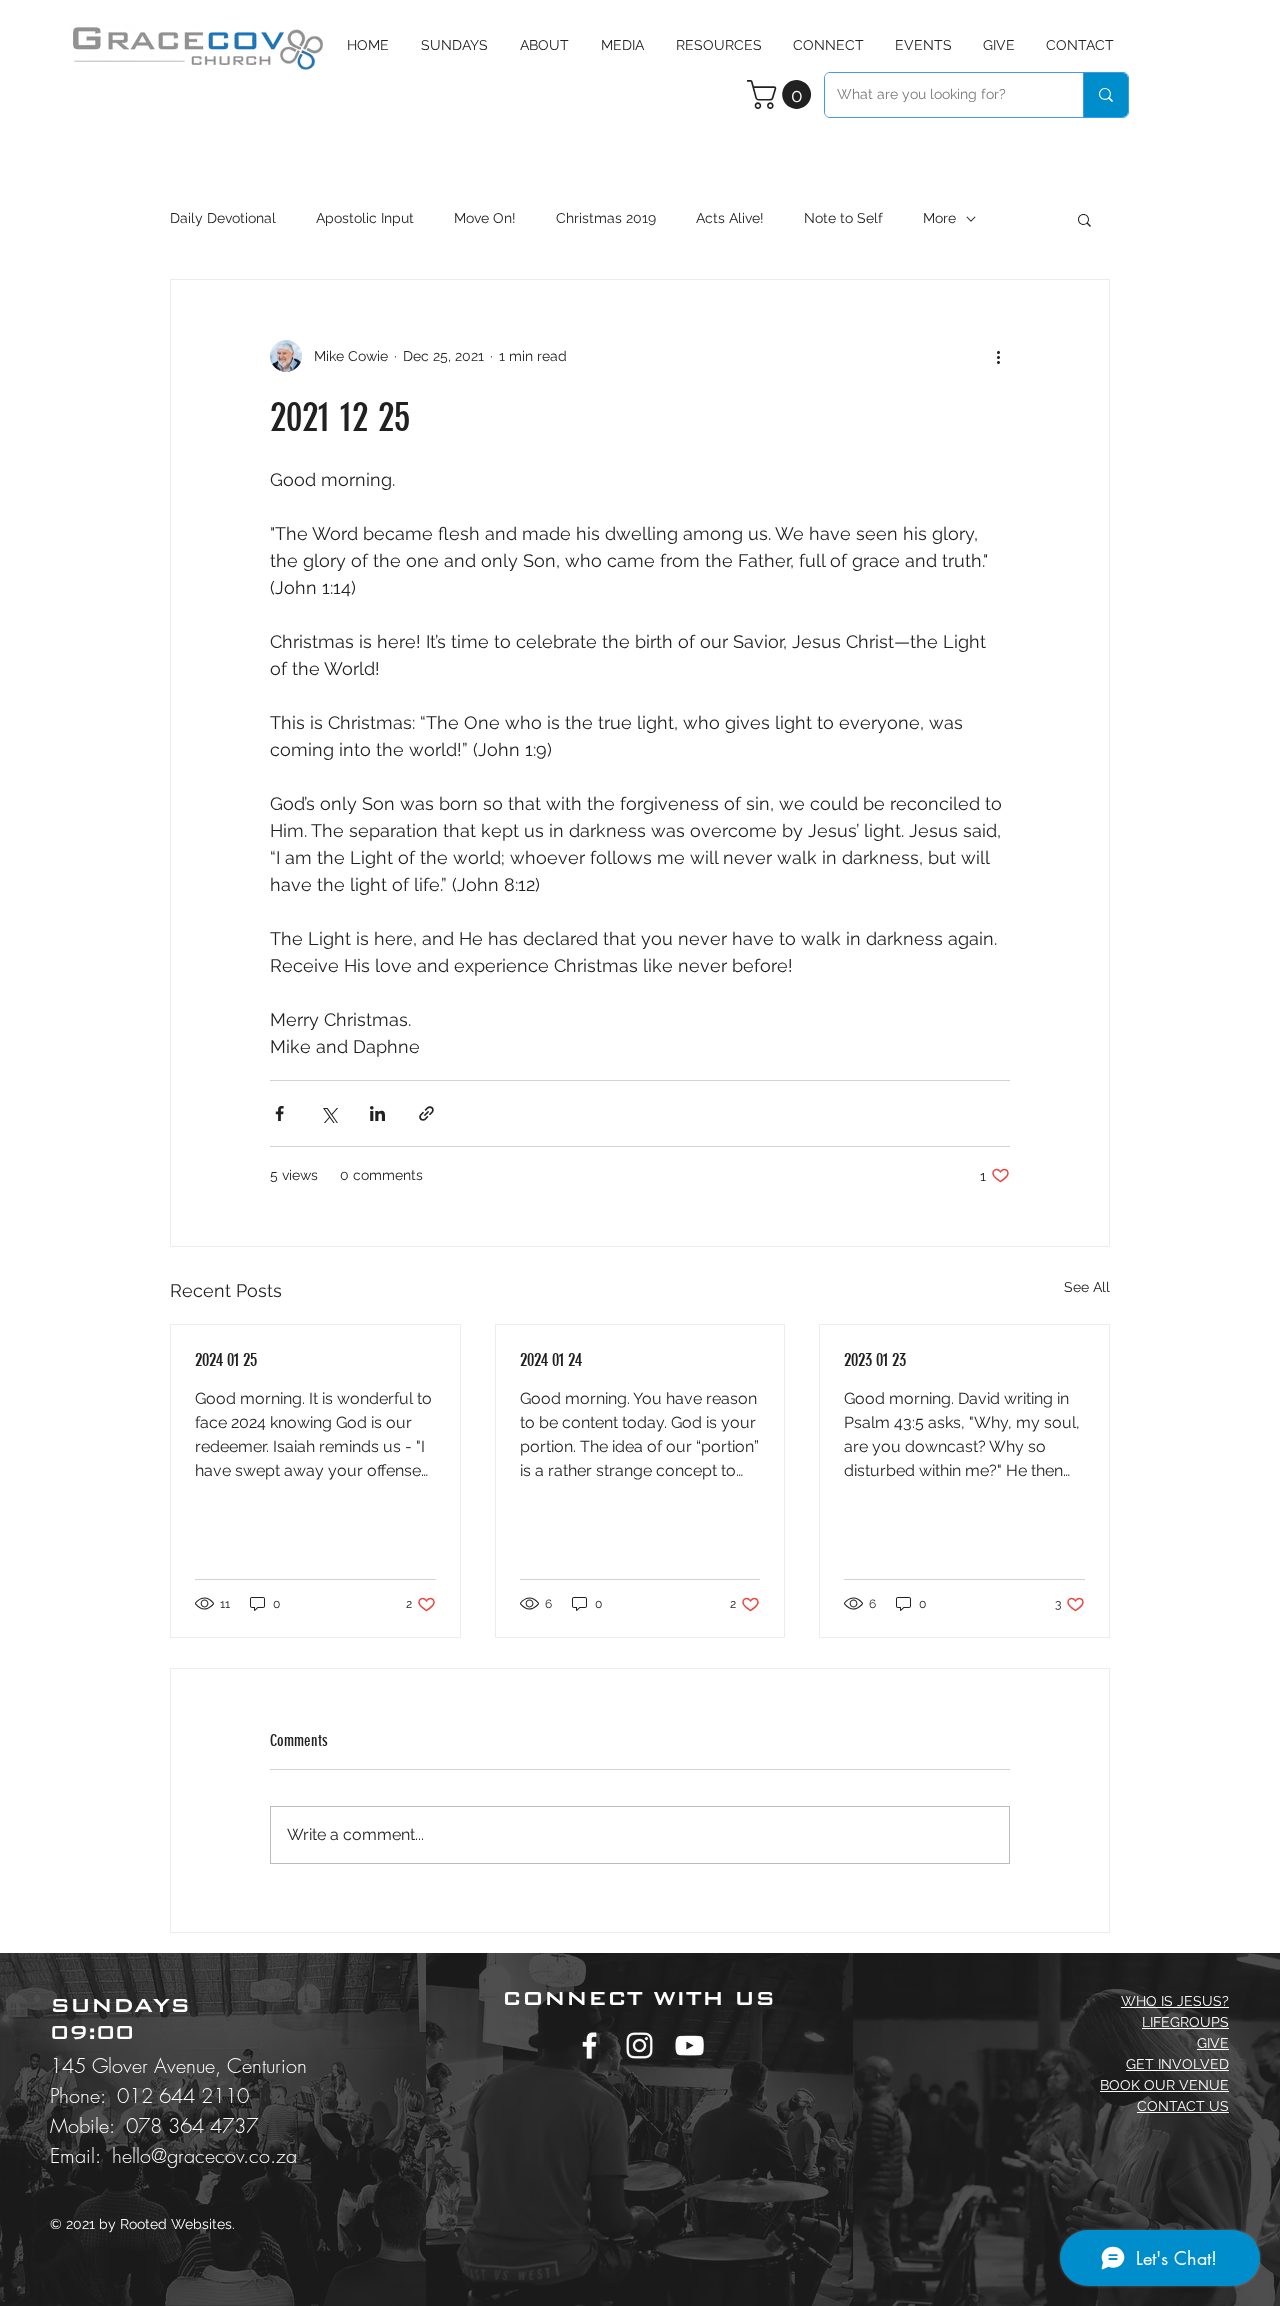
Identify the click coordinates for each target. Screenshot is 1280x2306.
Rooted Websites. (177, 2224)
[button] (622, 45)
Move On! (485, 218)
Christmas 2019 (606, 218)
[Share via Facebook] (279, 1113)
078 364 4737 (192, 2125)
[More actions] (998, 356)
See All (1087, 1287)
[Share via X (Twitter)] (328, 1113)
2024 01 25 (226, 1360)
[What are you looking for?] (1105, 95)
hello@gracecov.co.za (204, 2155)
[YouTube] (689, 2045)
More (939, 218)
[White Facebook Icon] (589, 2045)
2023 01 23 (875, 1360)
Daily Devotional (223, 218)
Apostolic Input (365, 218)
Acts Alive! (730, 218)
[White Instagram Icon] (639, 2045)
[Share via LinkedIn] (377, 1113)
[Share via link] (426, 1113)
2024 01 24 (551, 1360)
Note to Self (843, 218)
